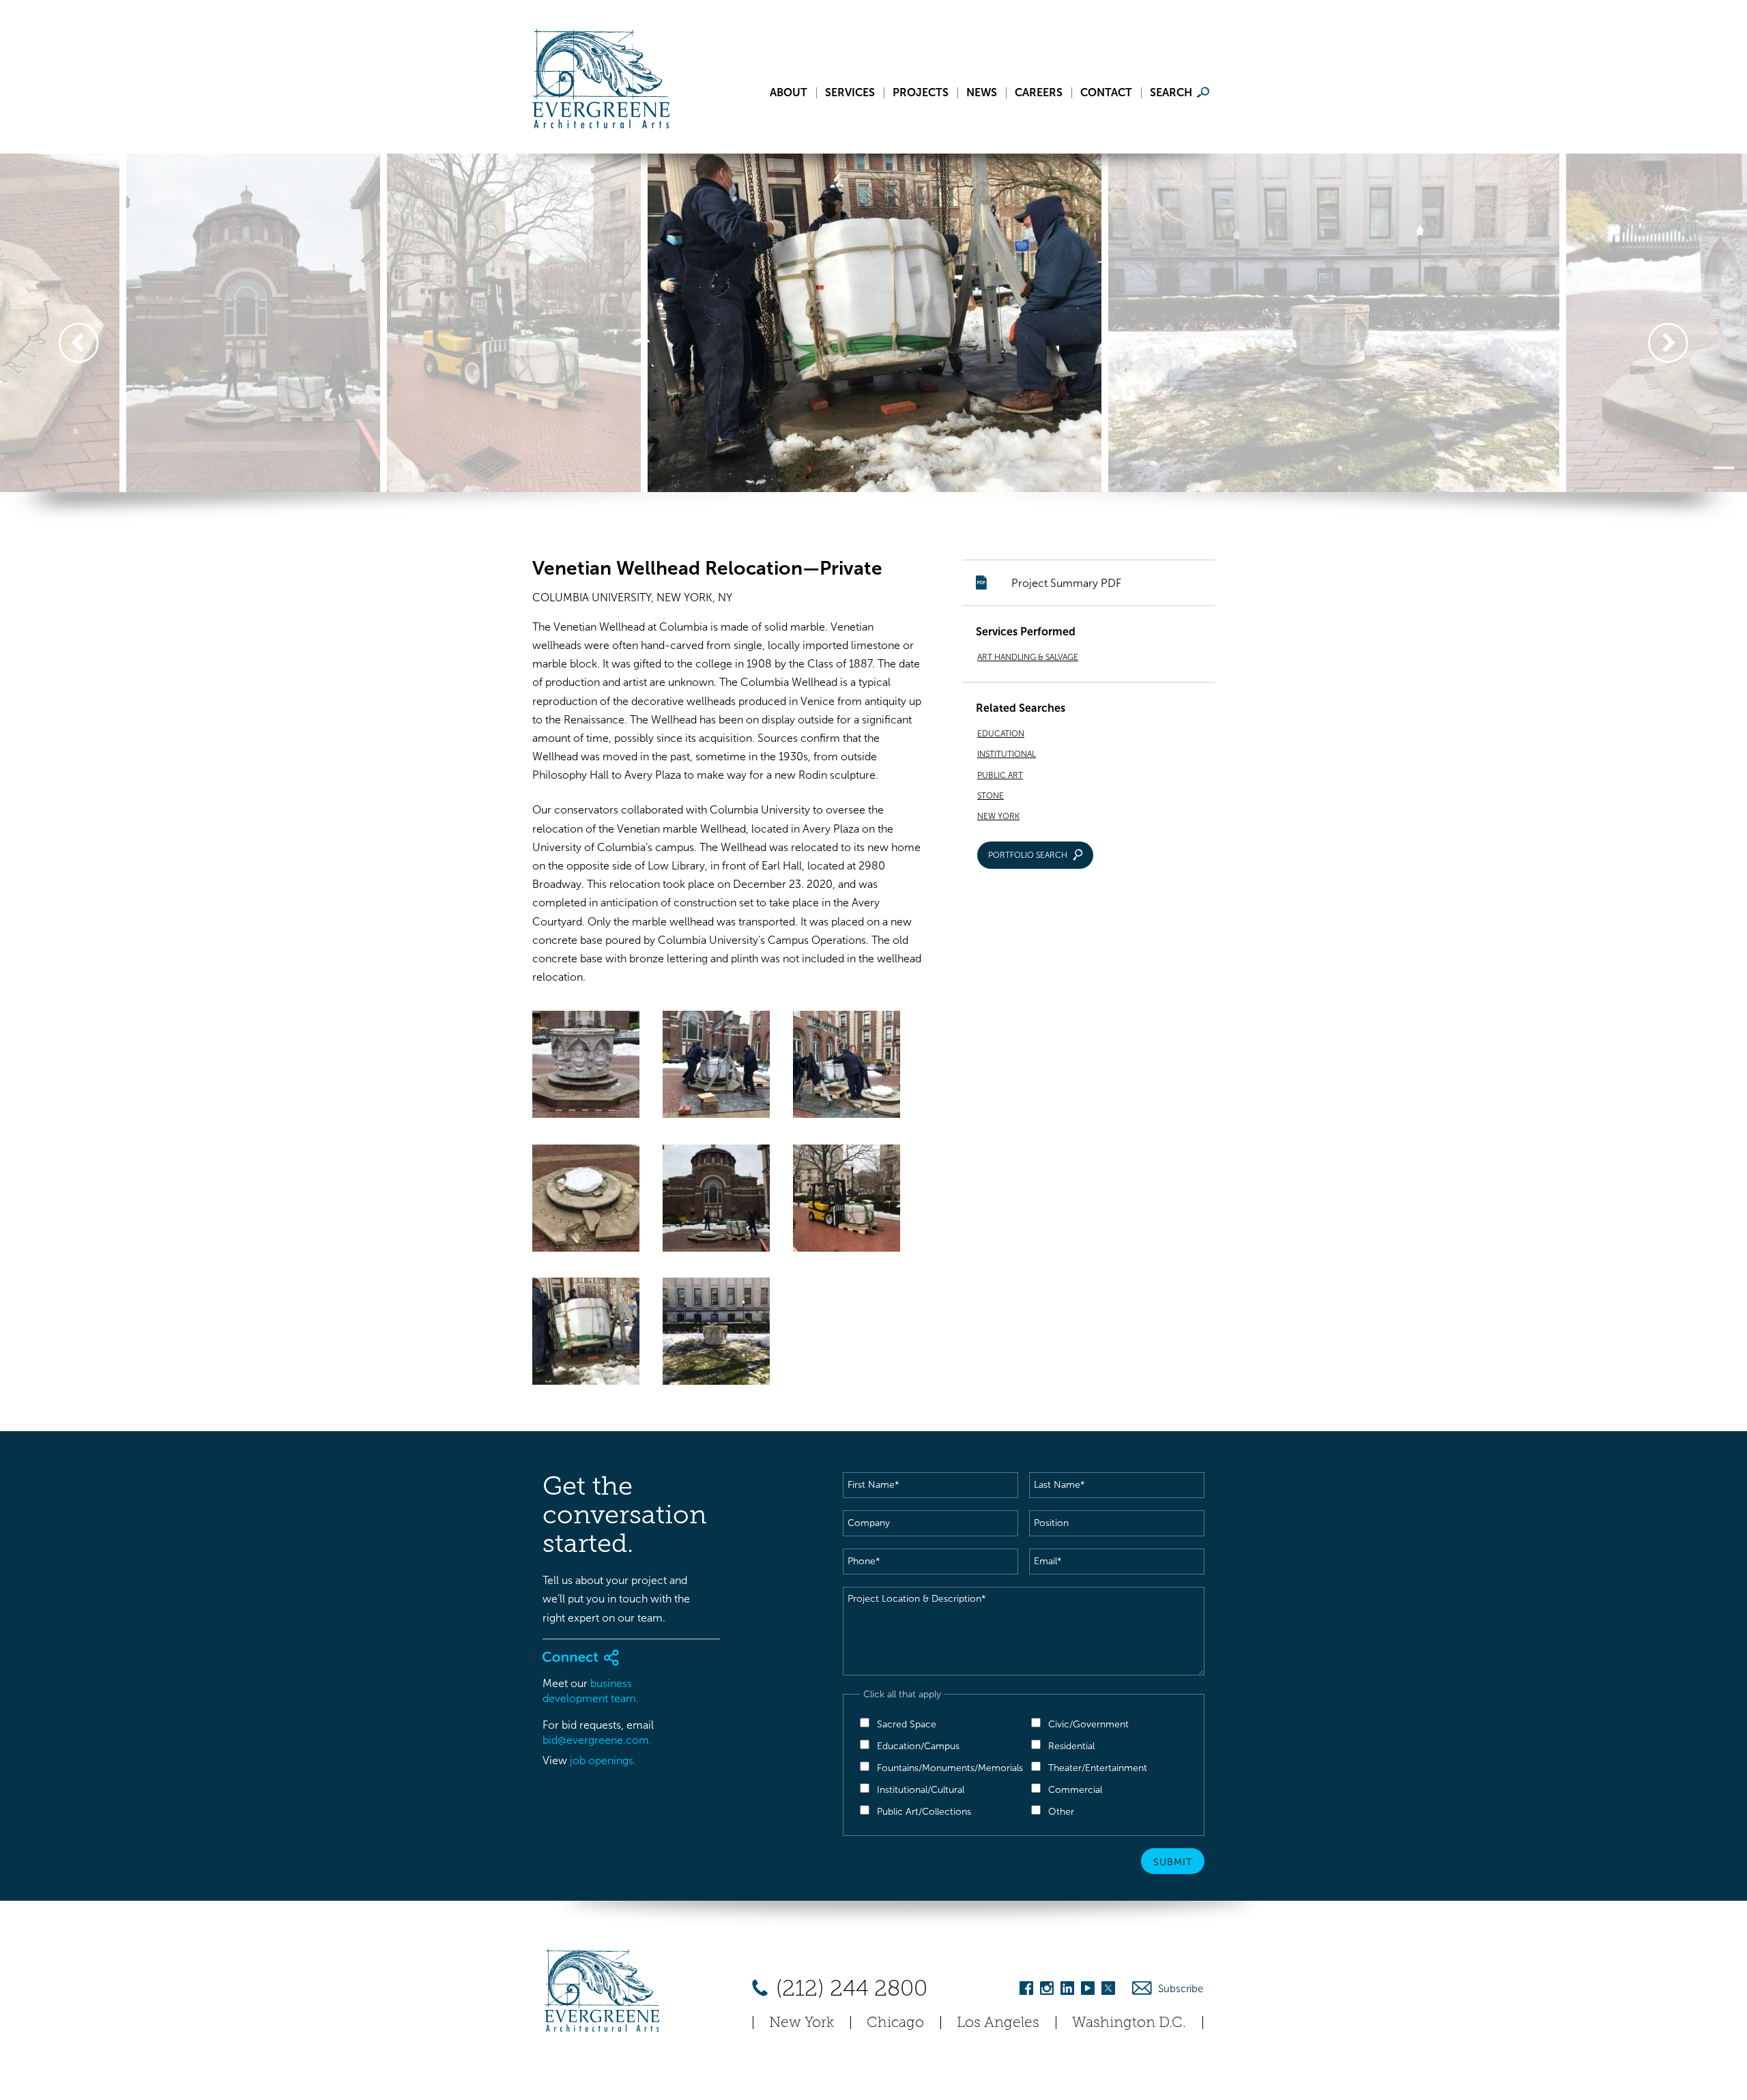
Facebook (1026, 1990)
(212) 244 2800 (849, 1988)
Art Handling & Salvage (1028, 657)
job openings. (603, 1760)
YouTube (1088, 1990)
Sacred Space (907, 1724)
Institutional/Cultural (921, 1790)
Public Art (1000, 775)
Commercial (1075, 1790)
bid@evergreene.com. (597, 1740)
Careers (1039, 93)
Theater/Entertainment (1098, 1768)
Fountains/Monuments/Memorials (950, 1768)
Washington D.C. (1129, 2022)
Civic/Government (1088, 1724)
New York (998, 816)
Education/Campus (918, 1746)
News (982, 93)
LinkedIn (1067, 1990)
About (789, 93)
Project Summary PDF (1066, 583)
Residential (1071, 1746)
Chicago (895, 2022)
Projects (921, 93)
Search (1171, 93)
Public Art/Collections (924, 1812)
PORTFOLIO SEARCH (1028, 855)
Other (1061, 1812)
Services (850, 93)
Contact (1106, 93)
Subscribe (1181, 1989)
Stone (991, 796)
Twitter (1108, 1990)
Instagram (1047, 1990)
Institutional (1007, 754)
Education (1001, 734)
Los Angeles (998, 2022)
